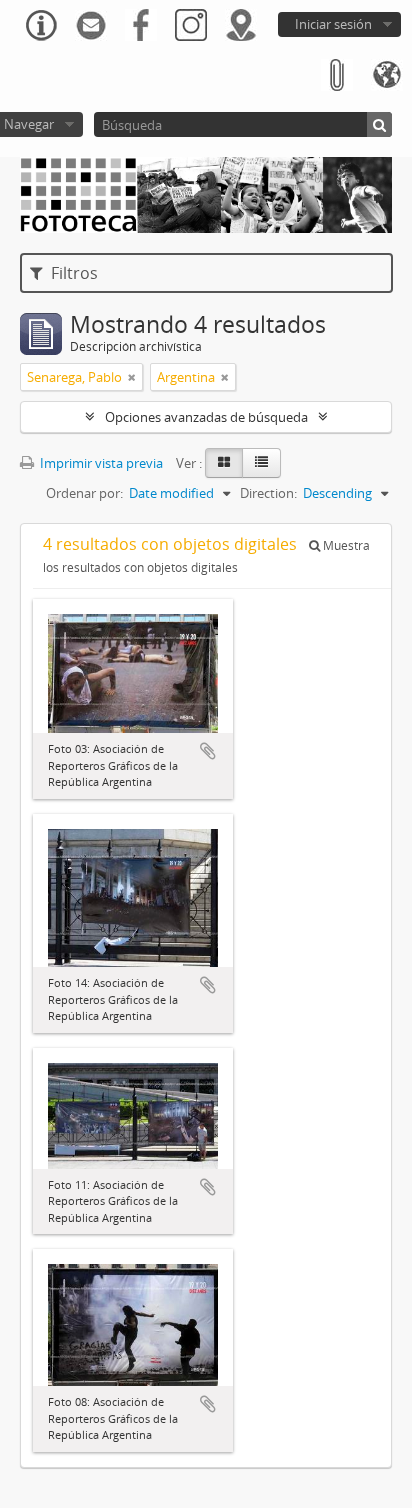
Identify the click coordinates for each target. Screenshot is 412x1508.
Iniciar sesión (333, 24)
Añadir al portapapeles (208, 751)
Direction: (268, 493)
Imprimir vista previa (100, 463)
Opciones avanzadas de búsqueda (206, 417)
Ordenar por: (84, 493)
